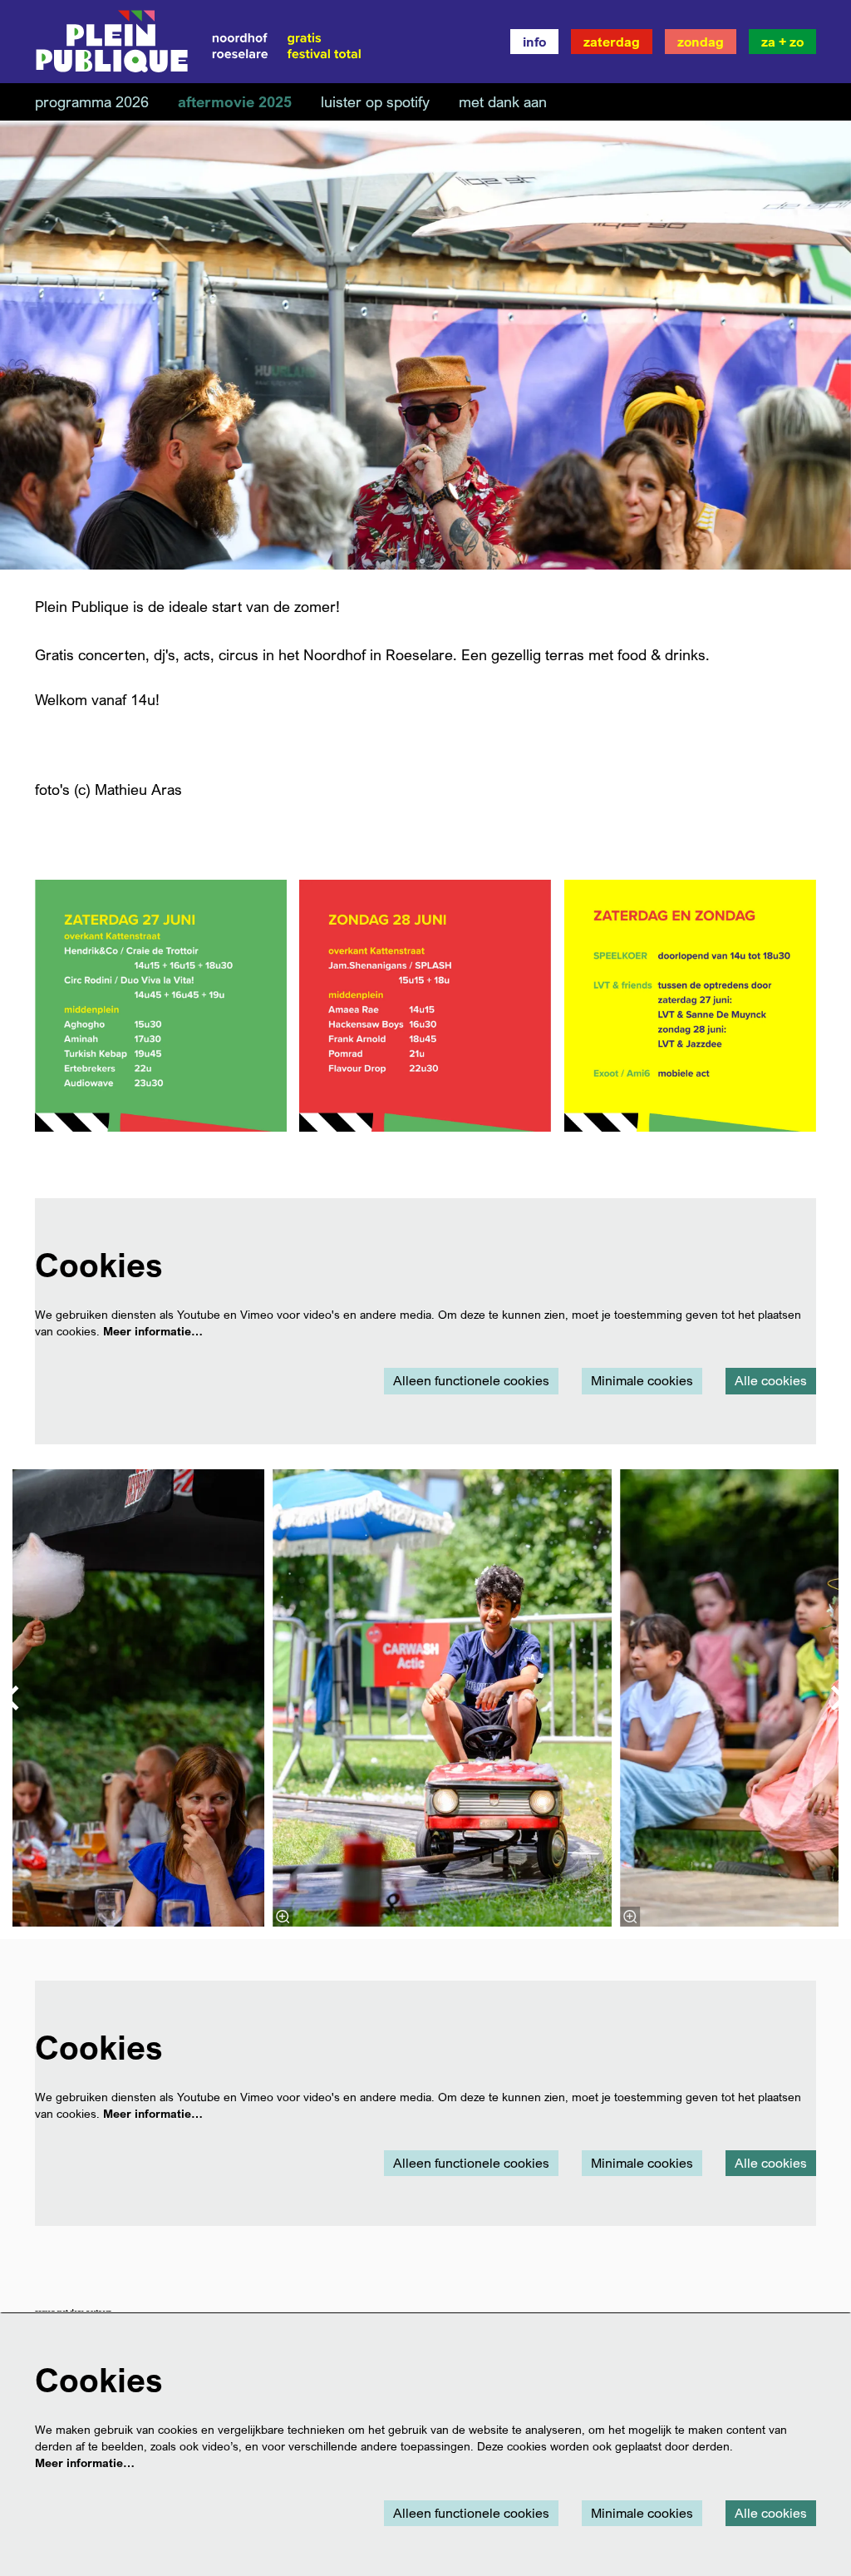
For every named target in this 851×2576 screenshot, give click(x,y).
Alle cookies (771, 1380)
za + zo (782, 42)
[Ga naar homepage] (199, 42)
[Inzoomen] (283, 1917)
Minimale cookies (642, 1380)
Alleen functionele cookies (471, 1380)
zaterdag (612, 42)
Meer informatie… (153, 1331)
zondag (701, 42)
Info (534, 42)
